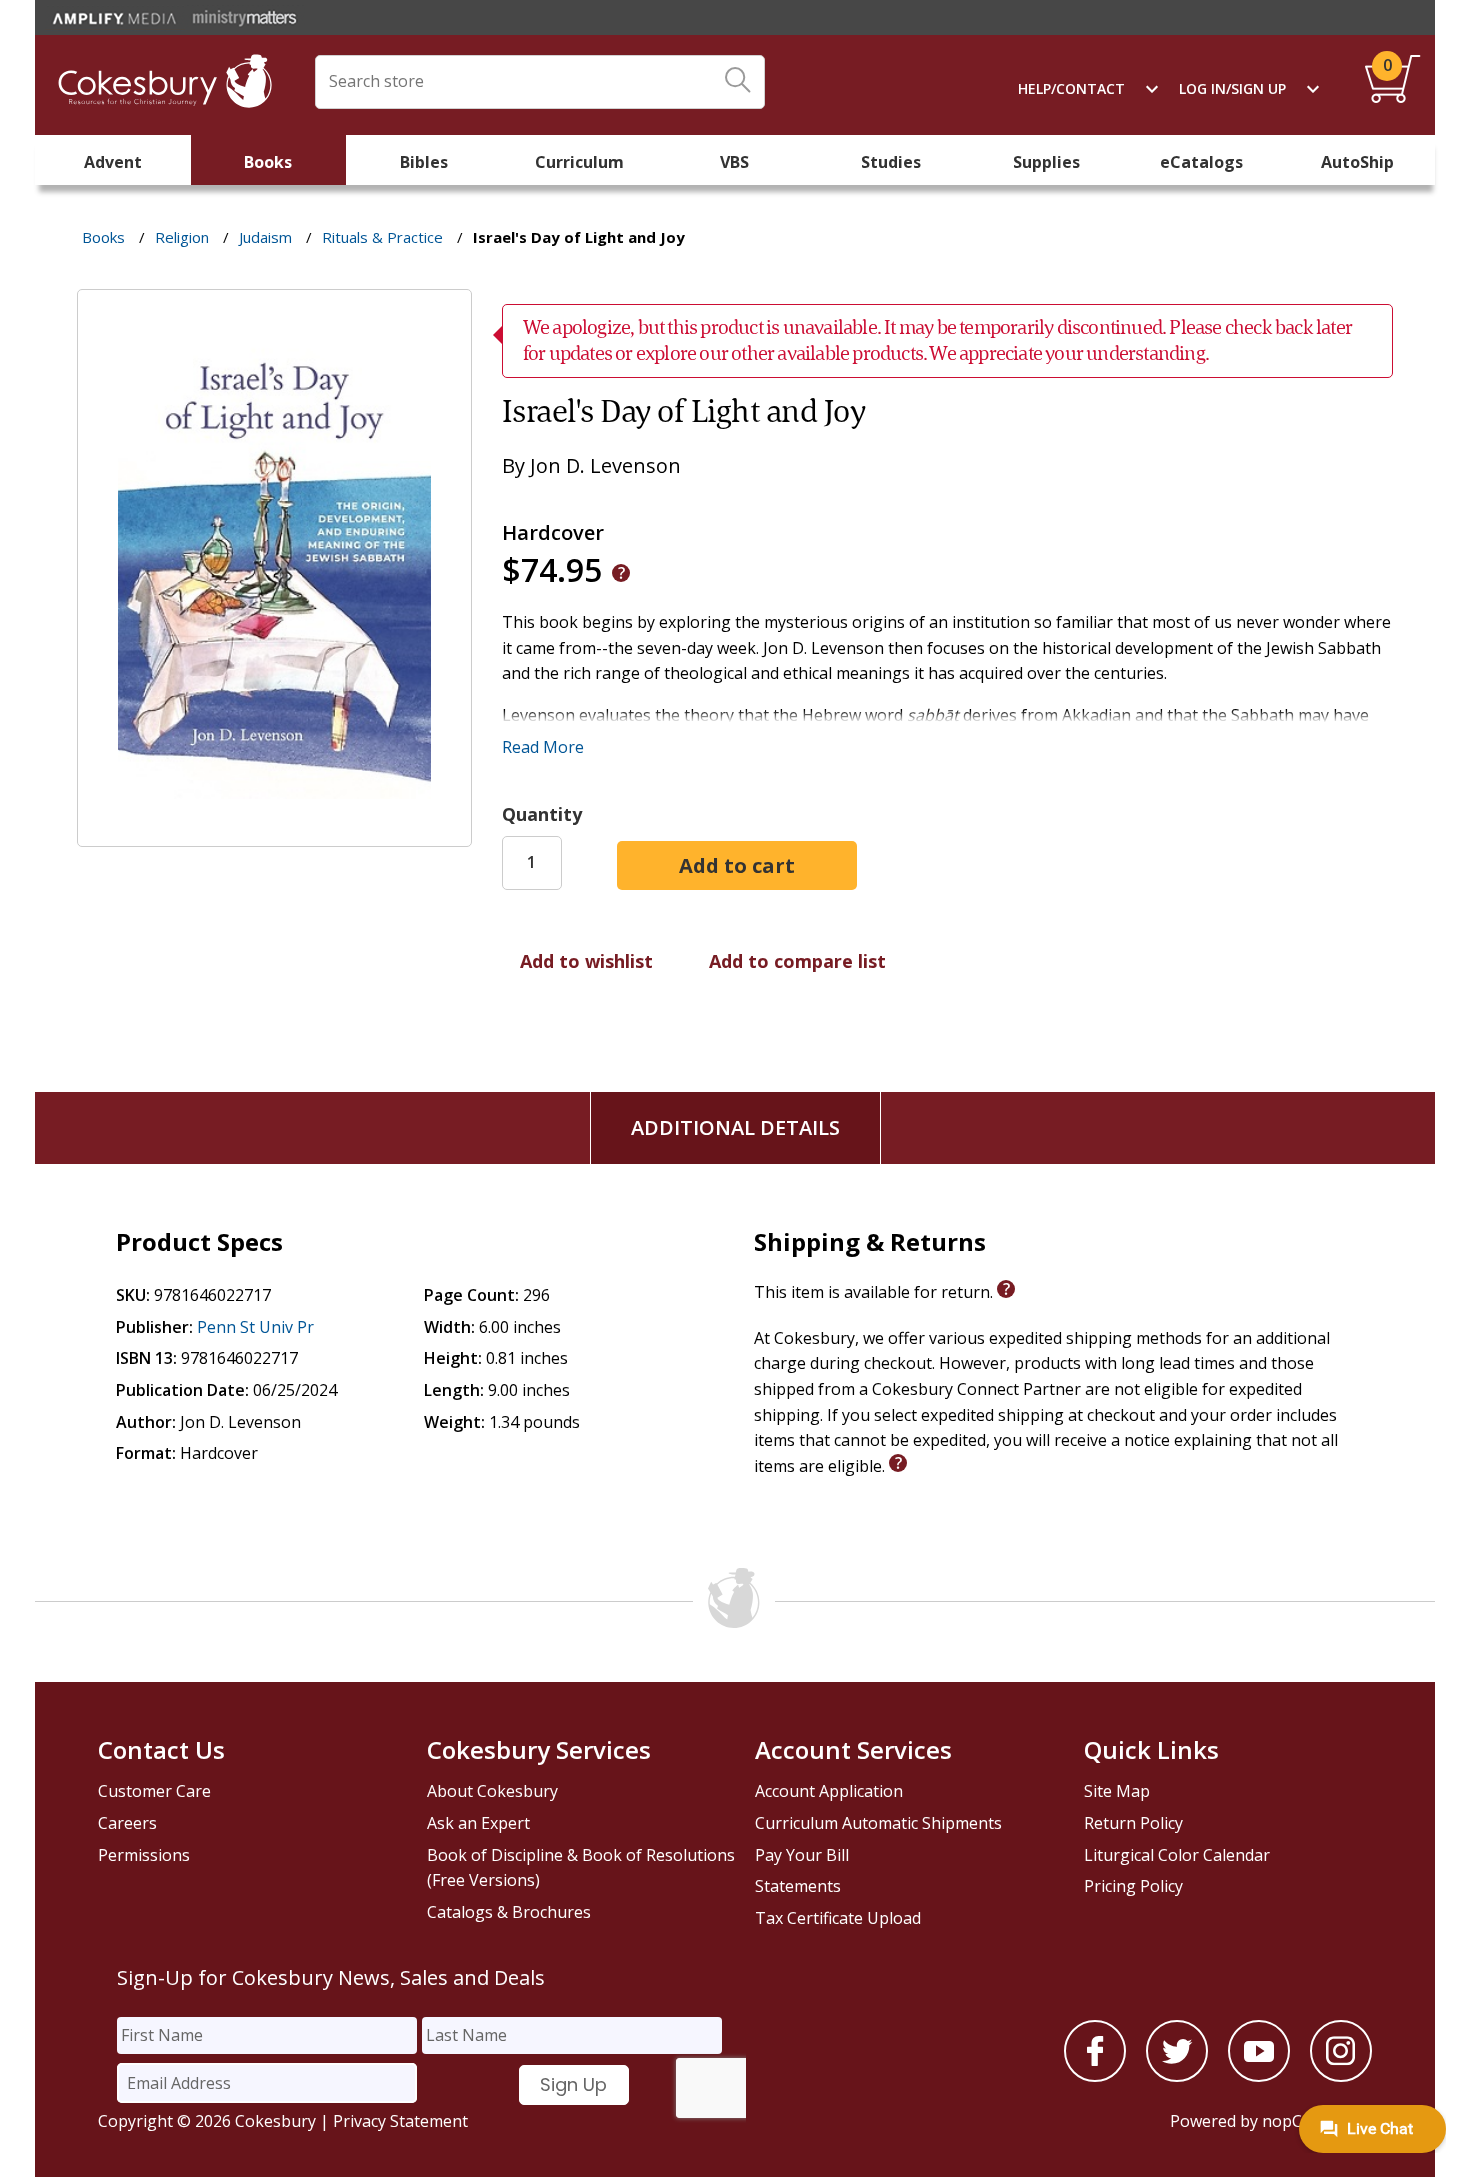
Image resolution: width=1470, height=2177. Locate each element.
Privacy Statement (400, 2121)
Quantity (542, 814)
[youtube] (1259, 2076)
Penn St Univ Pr (255, 1327)
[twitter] (1177, 2076)
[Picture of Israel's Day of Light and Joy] (274, 833)
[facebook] (1095, 2076)
